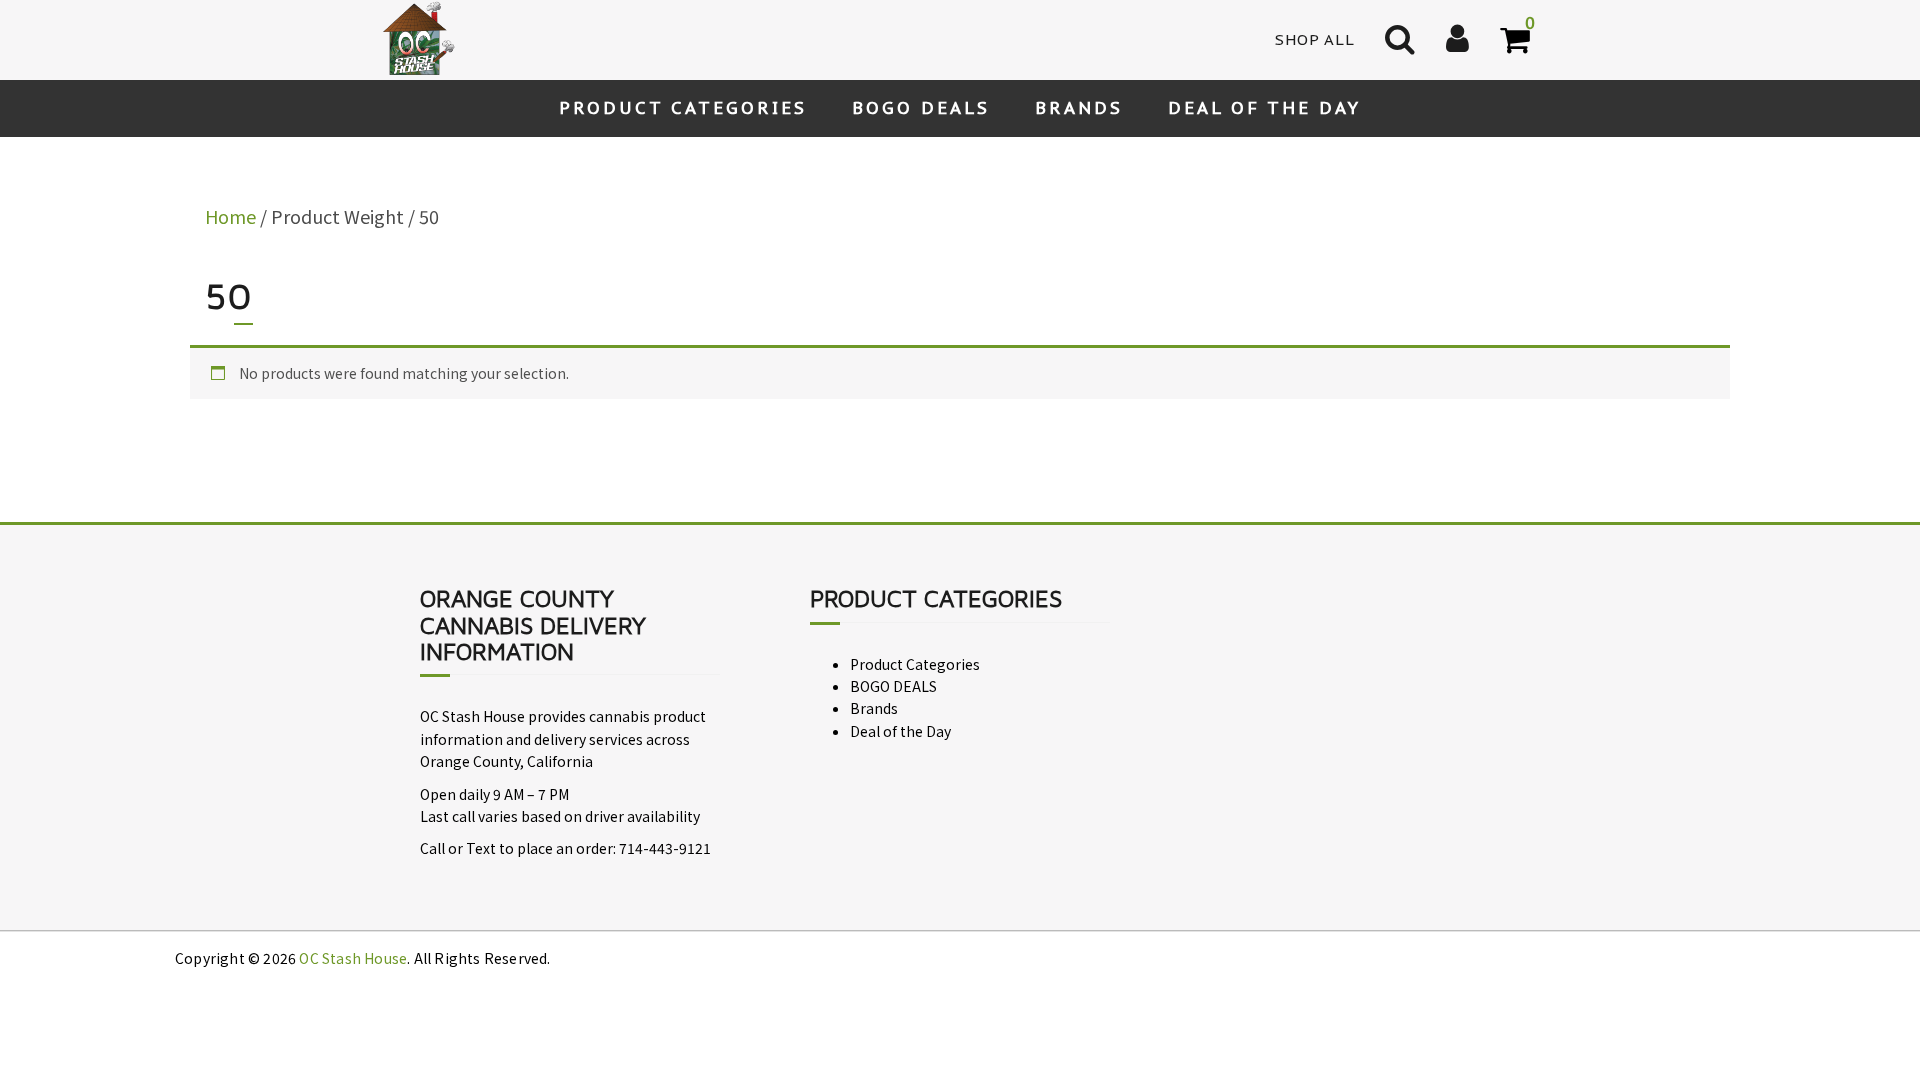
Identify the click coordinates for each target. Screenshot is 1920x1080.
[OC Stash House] (415, 38)
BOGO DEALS (921, 108)
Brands (1079, 108)
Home (230, 216)
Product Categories (683, 108)
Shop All (1315, 39)
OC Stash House (353, 958)
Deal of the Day (1264, 108)
